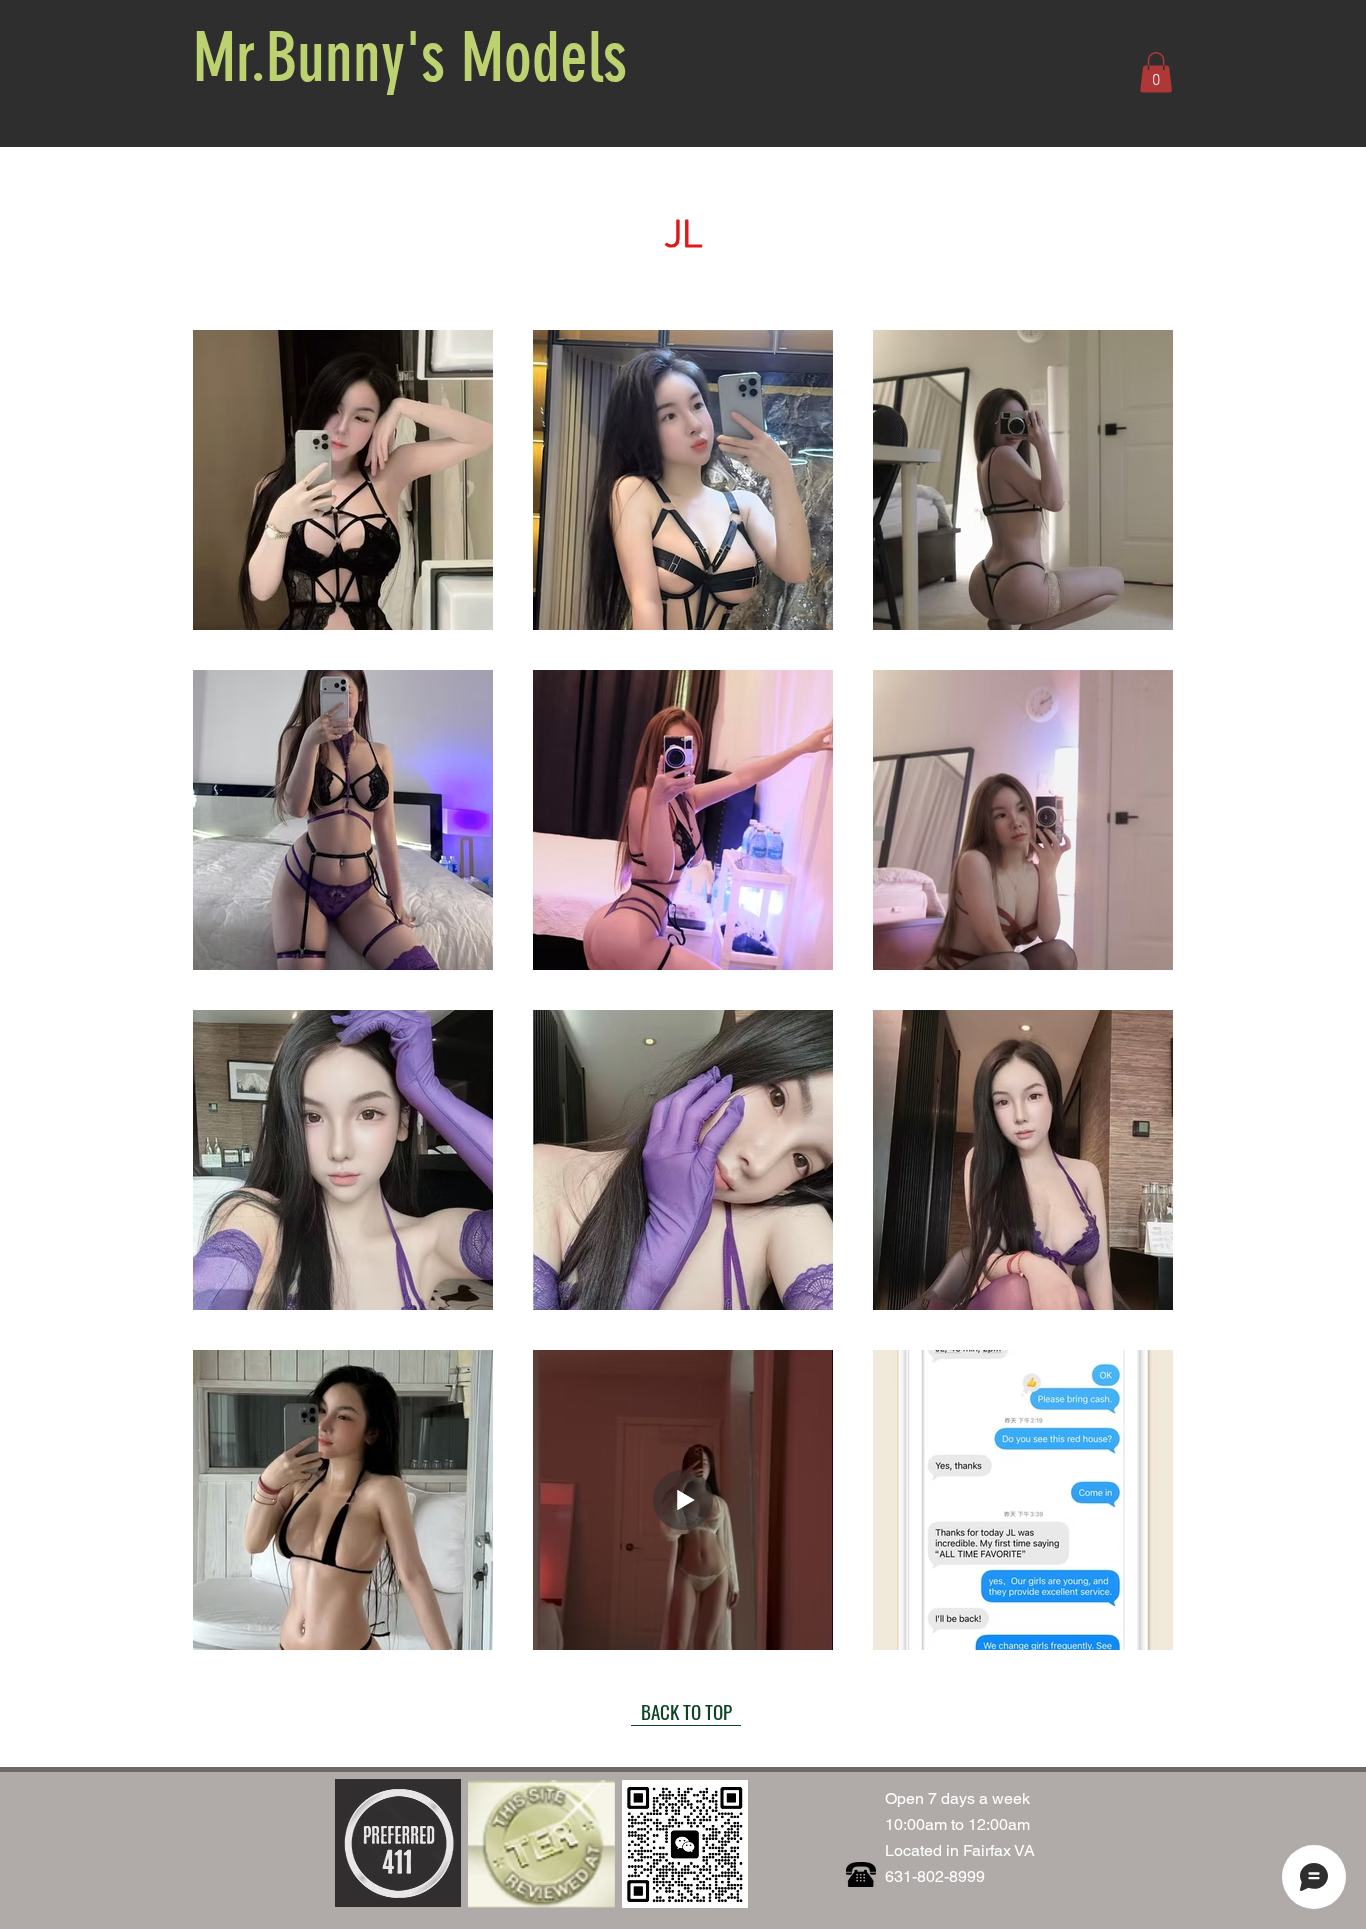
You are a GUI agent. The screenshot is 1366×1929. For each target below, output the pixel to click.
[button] (1156, 72)
